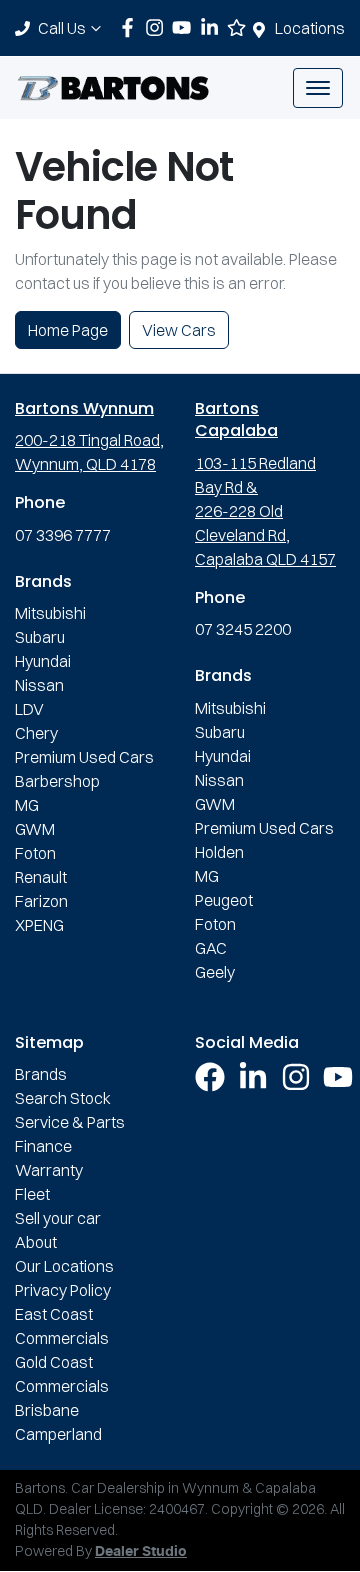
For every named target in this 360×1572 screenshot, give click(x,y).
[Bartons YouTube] (185, 27)
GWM (35, 829)
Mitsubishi (50, 613)
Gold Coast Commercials (62, 1374)
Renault (41, 877)
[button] (318, 88)
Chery (36, 733)
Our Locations (64, 1266)
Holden (219, 852)
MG (27, 805)
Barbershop (57, 781)
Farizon (41, 901)
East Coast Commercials (62, 1326)
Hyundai (43, 661)
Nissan (39, 685)
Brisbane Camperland (58, 1422)
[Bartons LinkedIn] (213, 27)
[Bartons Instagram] (158, 27)
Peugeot (224, 900)
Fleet (32, 1194)
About (36, 1242)
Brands (41, 1074)
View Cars (179, 330)
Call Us (62, 28)
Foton (35, 853)
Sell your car (58, 1218)
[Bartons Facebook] (131, 27)
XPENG (39, 925)
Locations (310, 28)
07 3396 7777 (63, 535)
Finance (43, 1146)
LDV (29, 709)
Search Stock (63, 1098)
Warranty (49, 1170)
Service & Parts (70, 1122)
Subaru (40, 637)
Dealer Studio (141, 1552)
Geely (215, 972)
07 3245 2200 (243, 629)
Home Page (68, 330)
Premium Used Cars (84, 757)
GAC (211, 948)
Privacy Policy (63, 1290)
